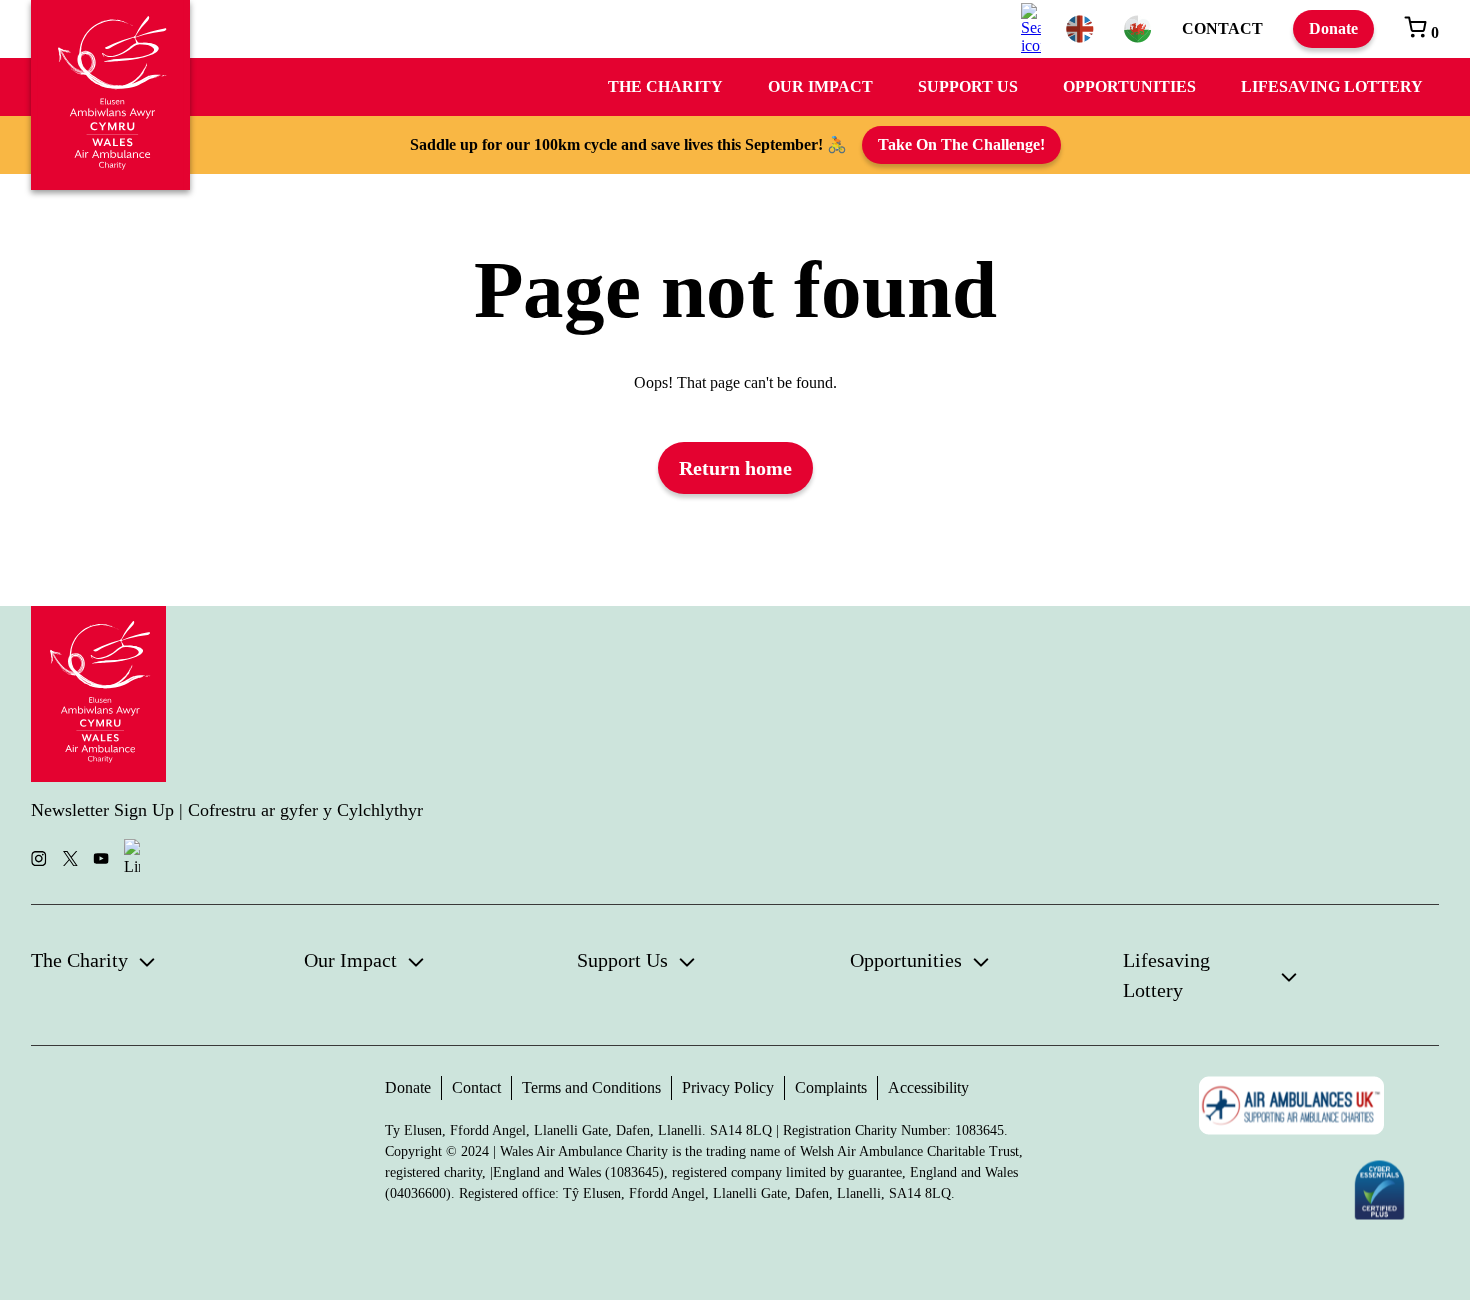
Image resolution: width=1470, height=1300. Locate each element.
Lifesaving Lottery (1332, 86)
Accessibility (928, 1087)
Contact (1222, 28)
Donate (1333, 28)
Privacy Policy (728, 1087)
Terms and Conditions (591, 1087)
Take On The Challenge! (961, 144)
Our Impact (820, 86)
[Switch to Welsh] (1138, 29)
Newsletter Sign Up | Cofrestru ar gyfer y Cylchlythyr (227, 810)
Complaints (831, 1087)
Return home (735, 468)
